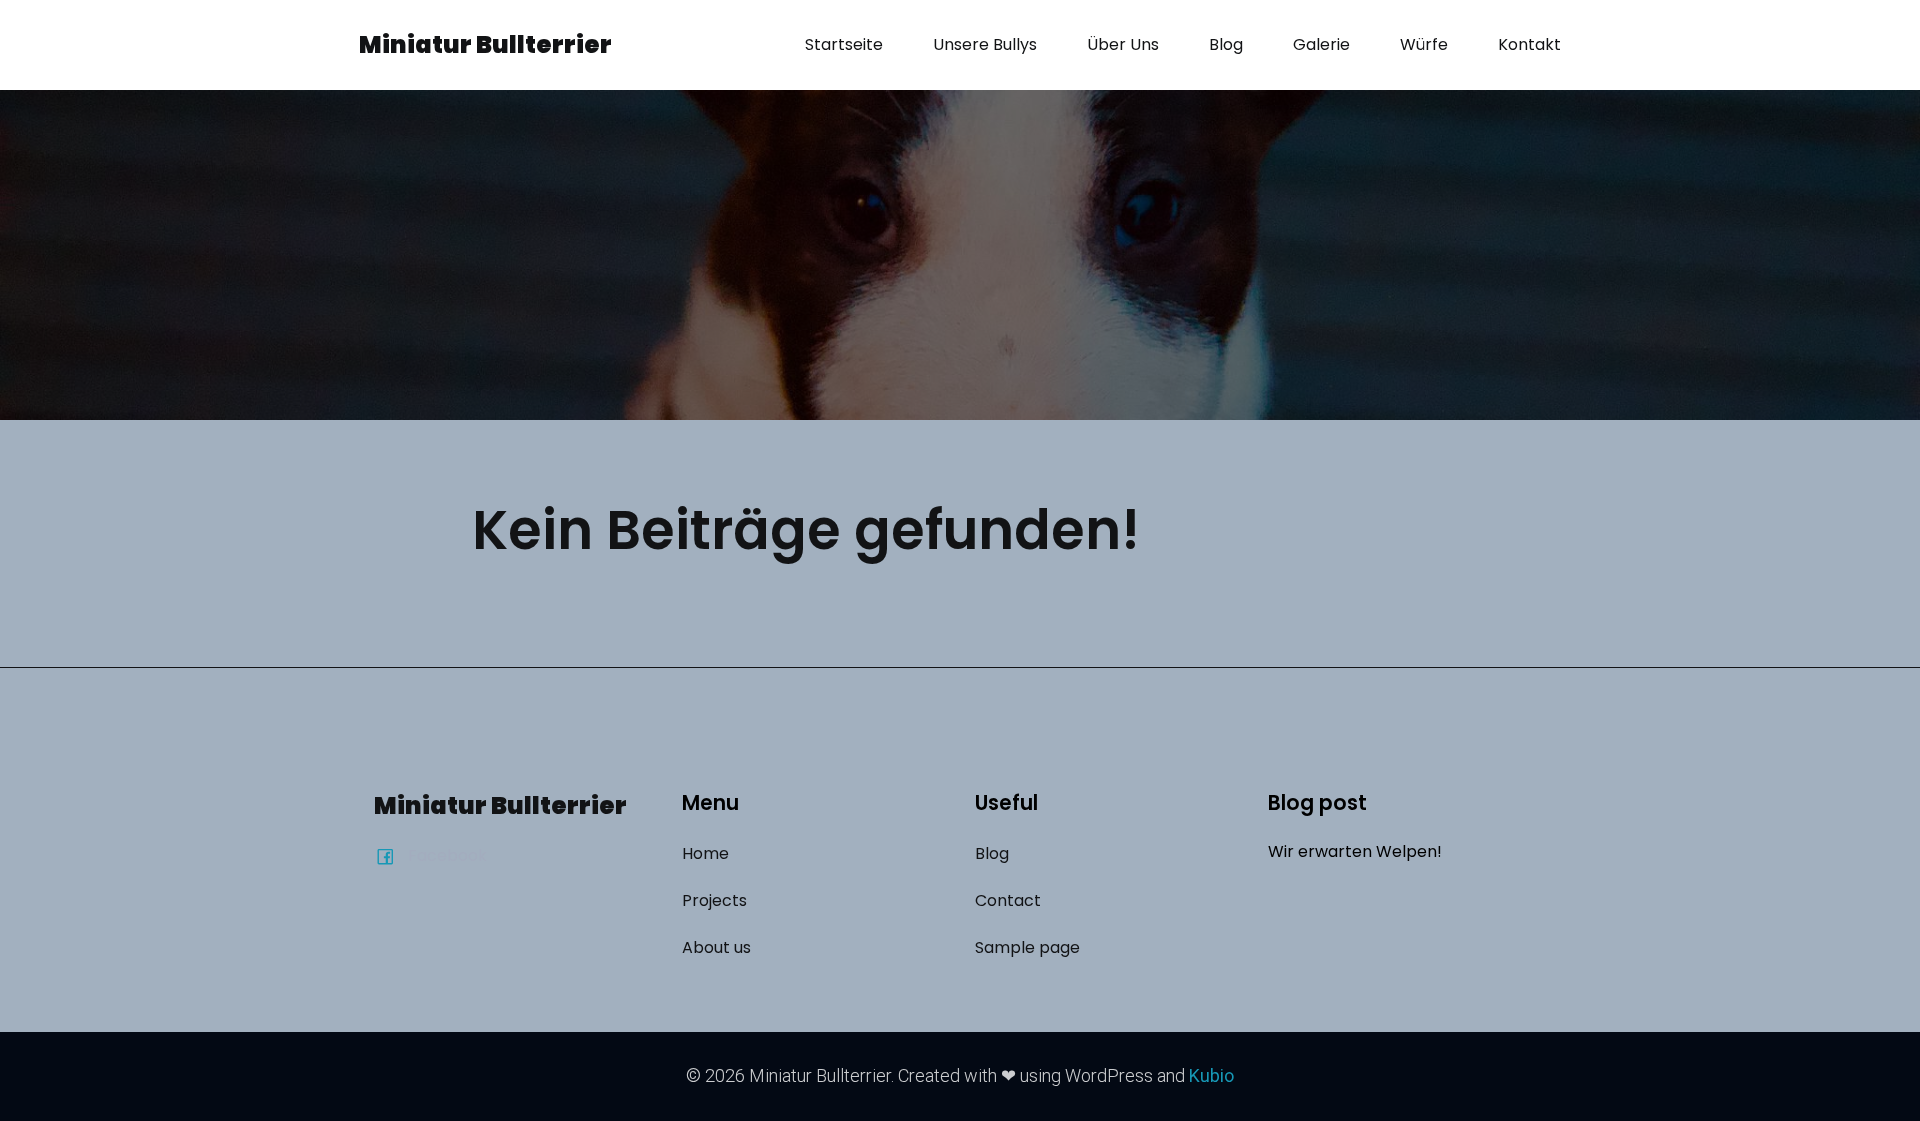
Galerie (1321, 44)
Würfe (1424, 44)
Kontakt (1529, 44)
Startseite (844, 44)
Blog (1226, 44)
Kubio (1211, 1075)
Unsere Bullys (985, 44)
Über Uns (1123, 44)
